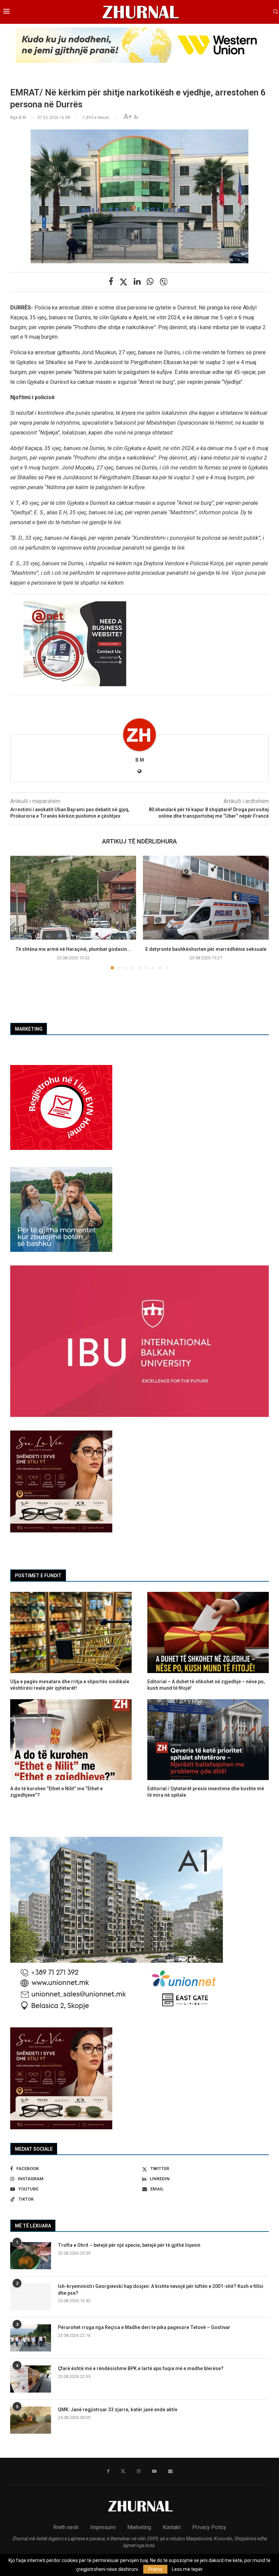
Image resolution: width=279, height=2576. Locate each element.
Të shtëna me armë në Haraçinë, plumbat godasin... (73, 949)
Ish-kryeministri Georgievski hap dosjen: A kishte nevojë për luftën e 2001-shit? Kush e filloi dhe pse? (161, 2290)
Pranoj (155, 2569)
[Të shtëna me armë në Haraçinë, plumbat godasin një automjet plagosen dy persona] (73, 898)
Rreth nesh (66, 2527)
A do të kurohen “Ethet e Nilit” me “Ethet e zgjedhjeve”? (56, 1792)
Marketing (139, 2527)
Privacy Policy (209, 2527)
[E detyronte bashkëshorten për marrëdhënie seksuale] (206, 898)
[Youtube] (154, 2471)
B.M (140, 760)
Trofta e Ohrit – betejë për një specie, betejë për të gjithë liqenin (129, 2245)
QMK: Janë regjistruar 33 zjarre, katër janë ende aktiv (118, 2410)
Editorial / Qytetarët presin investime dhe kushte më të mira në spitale (206, 1792)
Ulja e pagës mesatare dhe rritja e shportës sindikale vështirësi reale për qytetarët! (70, 1685)
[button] (19, 912)
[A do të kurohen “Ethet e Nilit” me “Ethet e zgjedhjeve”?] (71, 1740)
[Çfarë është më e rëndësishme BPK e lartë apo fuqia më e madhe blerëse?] (31, 2379)
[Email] (170, 2471)
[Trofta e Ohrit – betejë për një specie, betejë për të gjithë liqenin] (31, 2256)
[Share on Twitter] (124, 282)
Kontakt (172, 2527)
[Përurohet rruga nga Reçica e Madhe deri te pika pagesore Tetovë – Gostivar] (31, 2338)
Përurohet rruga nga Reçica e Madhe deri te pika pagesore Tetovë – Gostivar (144, 2327)
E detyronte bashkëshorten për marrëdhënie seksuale (206, 949)
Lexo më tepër (187, 2569)
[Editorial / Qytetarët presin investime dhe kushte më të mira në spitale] (208, 1740)
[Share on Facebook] (111, 282)
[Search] (276, 12)
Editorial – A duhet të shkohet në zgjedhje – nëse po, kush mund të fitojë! (206, 1685)
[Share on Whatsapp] (150, 282)
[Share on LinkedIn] (137, 282)
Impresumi (103, 2527)
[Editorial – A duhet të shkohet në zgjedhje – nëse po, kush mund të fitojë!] (208, 1632)
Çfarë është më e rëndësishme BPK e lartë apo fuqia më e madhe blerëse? (141, 2368)
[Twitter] (123, 2471)
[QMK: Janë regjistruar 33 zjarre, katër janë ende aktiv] (31, 2420)
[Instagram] (139, 2471)
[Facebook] (108, 2471)
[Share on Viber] (164, 282)
